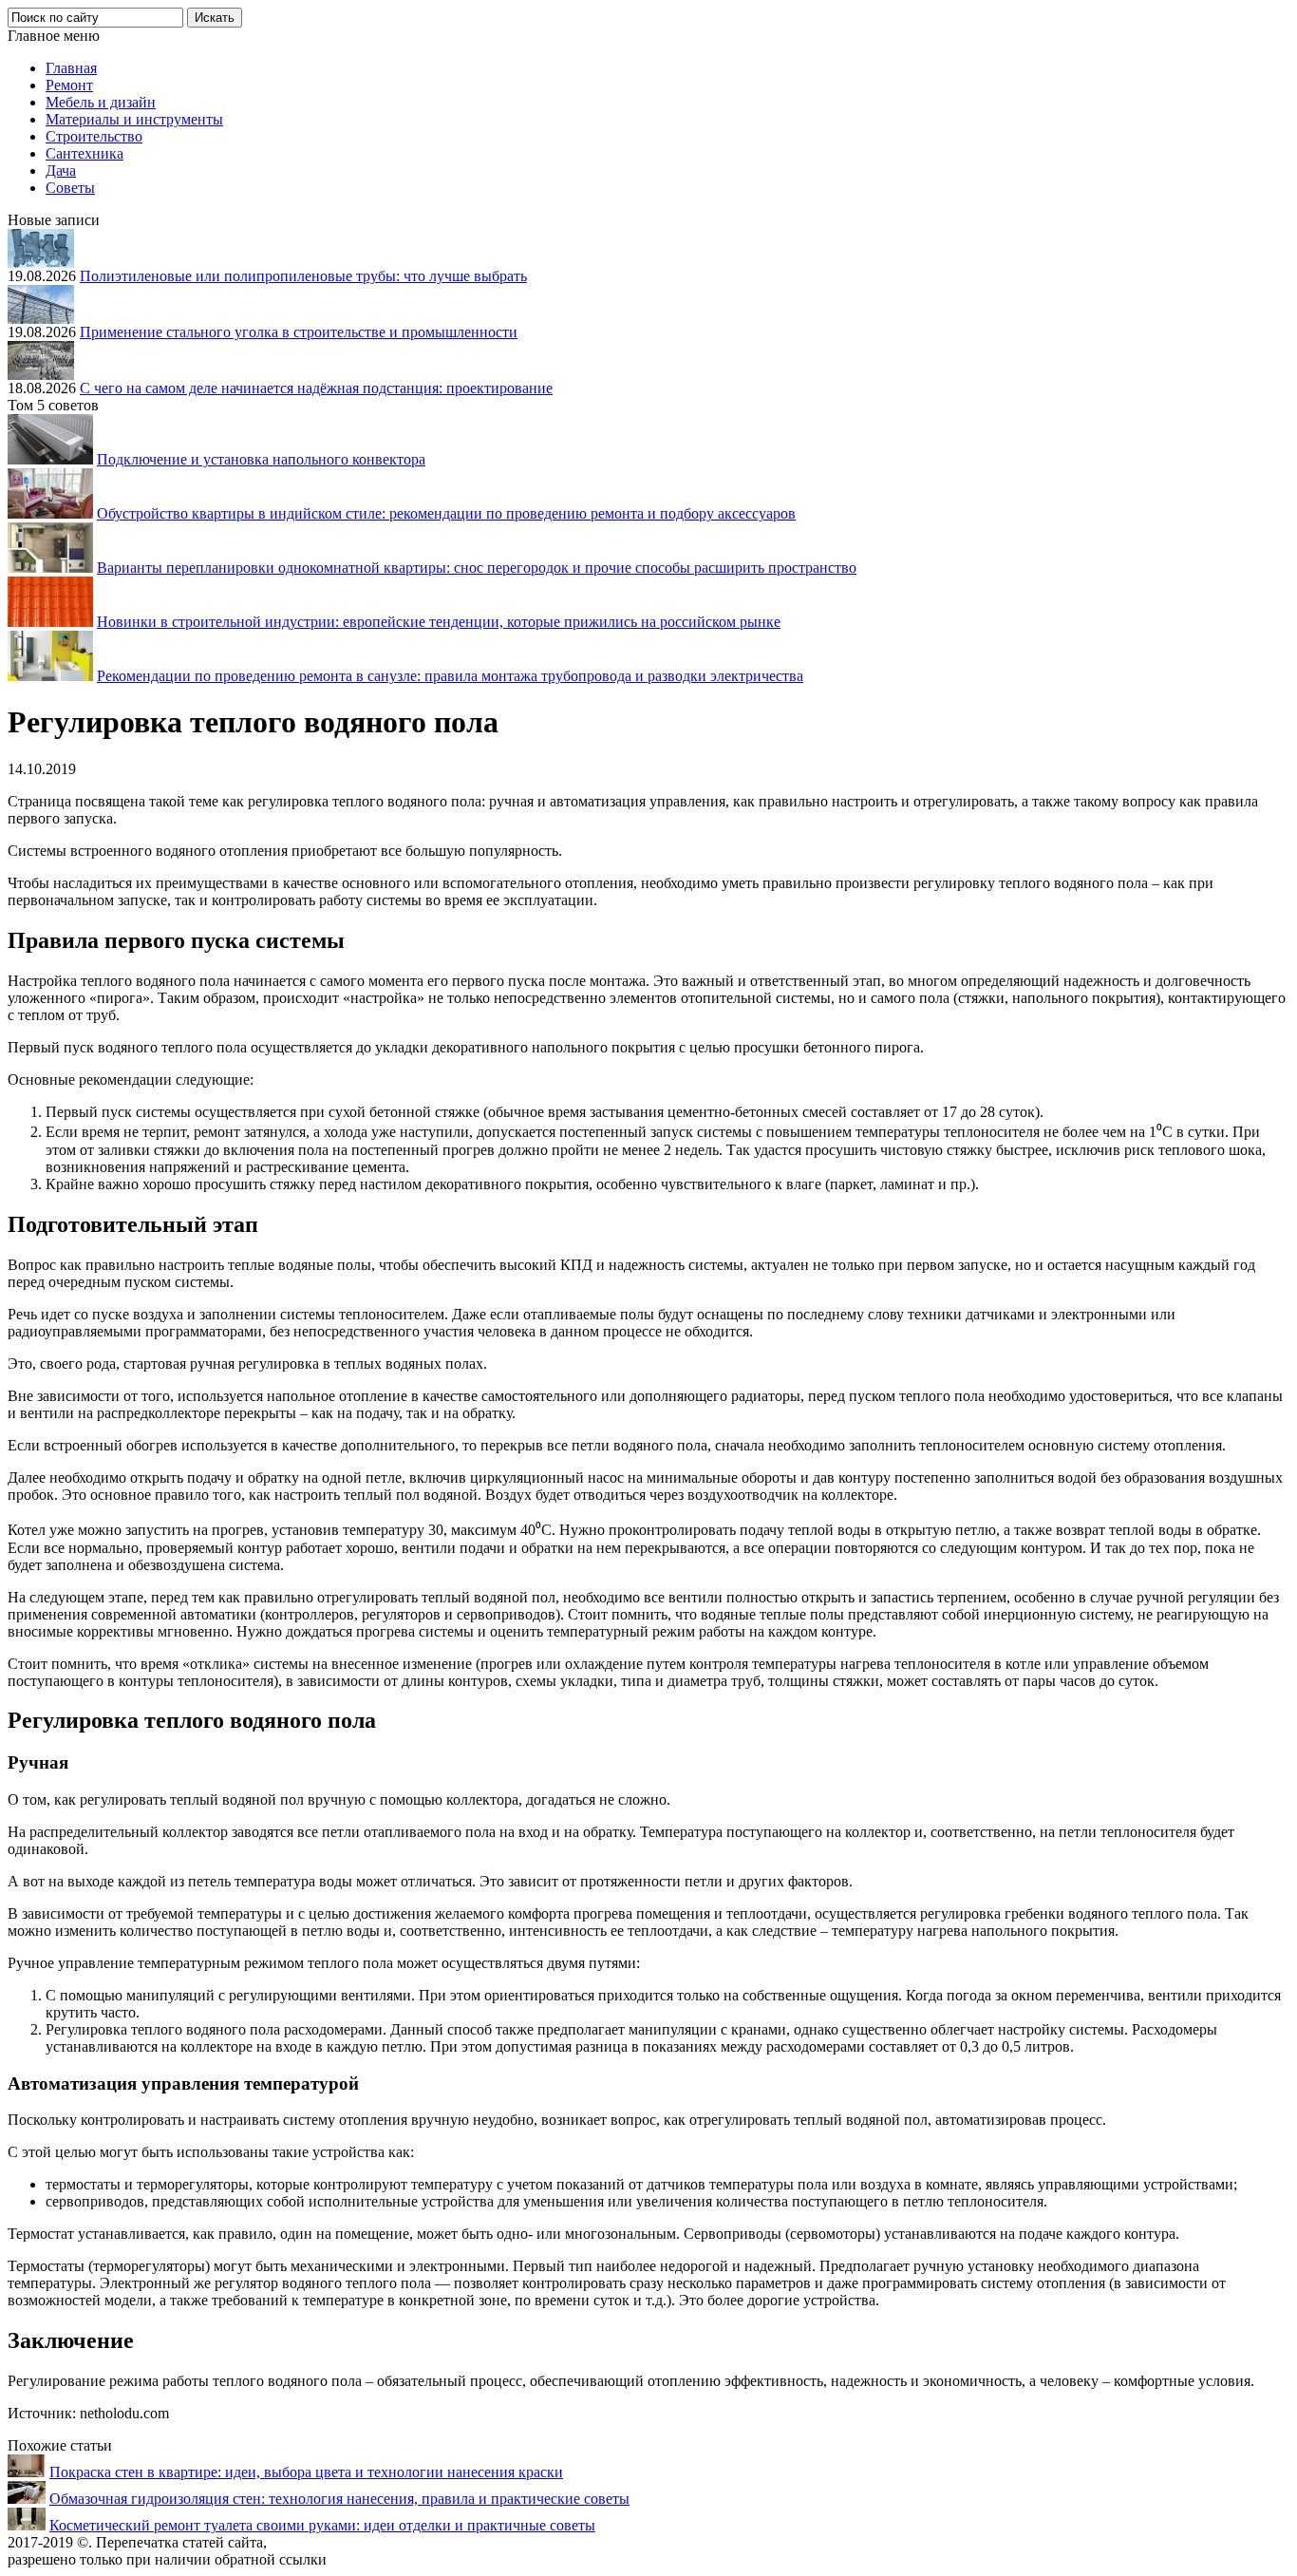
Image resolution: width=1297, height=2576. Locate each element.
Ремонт (69, 85)
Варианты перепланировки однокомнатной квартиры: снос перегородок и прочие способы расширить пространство (477, 568)
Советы (70, 188)
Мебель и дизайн (101, 102)
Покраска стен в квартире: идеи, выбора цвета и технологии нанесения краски (306, 2472)
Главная (71, 68)
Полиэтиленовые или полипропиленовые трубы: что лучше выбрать (303, 276)
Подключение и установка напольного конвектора (261, 459)
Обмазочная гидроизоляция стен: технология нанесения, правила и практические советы (339, 2499)
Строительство (94, 136)
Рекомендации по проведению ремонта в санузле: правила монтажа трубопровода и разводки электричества (450, 676)
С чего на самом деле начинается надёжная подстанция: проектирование (316, 388)
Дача (61, 170)
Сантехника (85, 153)
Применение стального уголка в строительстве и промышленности (299, 332)
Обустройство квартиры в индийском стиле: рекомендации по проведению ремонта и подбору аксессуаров (446, 513)
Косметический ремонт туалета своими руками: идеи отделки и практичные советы (322, 2525)
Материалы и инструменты (134, 119)
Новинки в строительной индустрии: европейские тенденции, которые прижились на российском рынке (439, 622)
